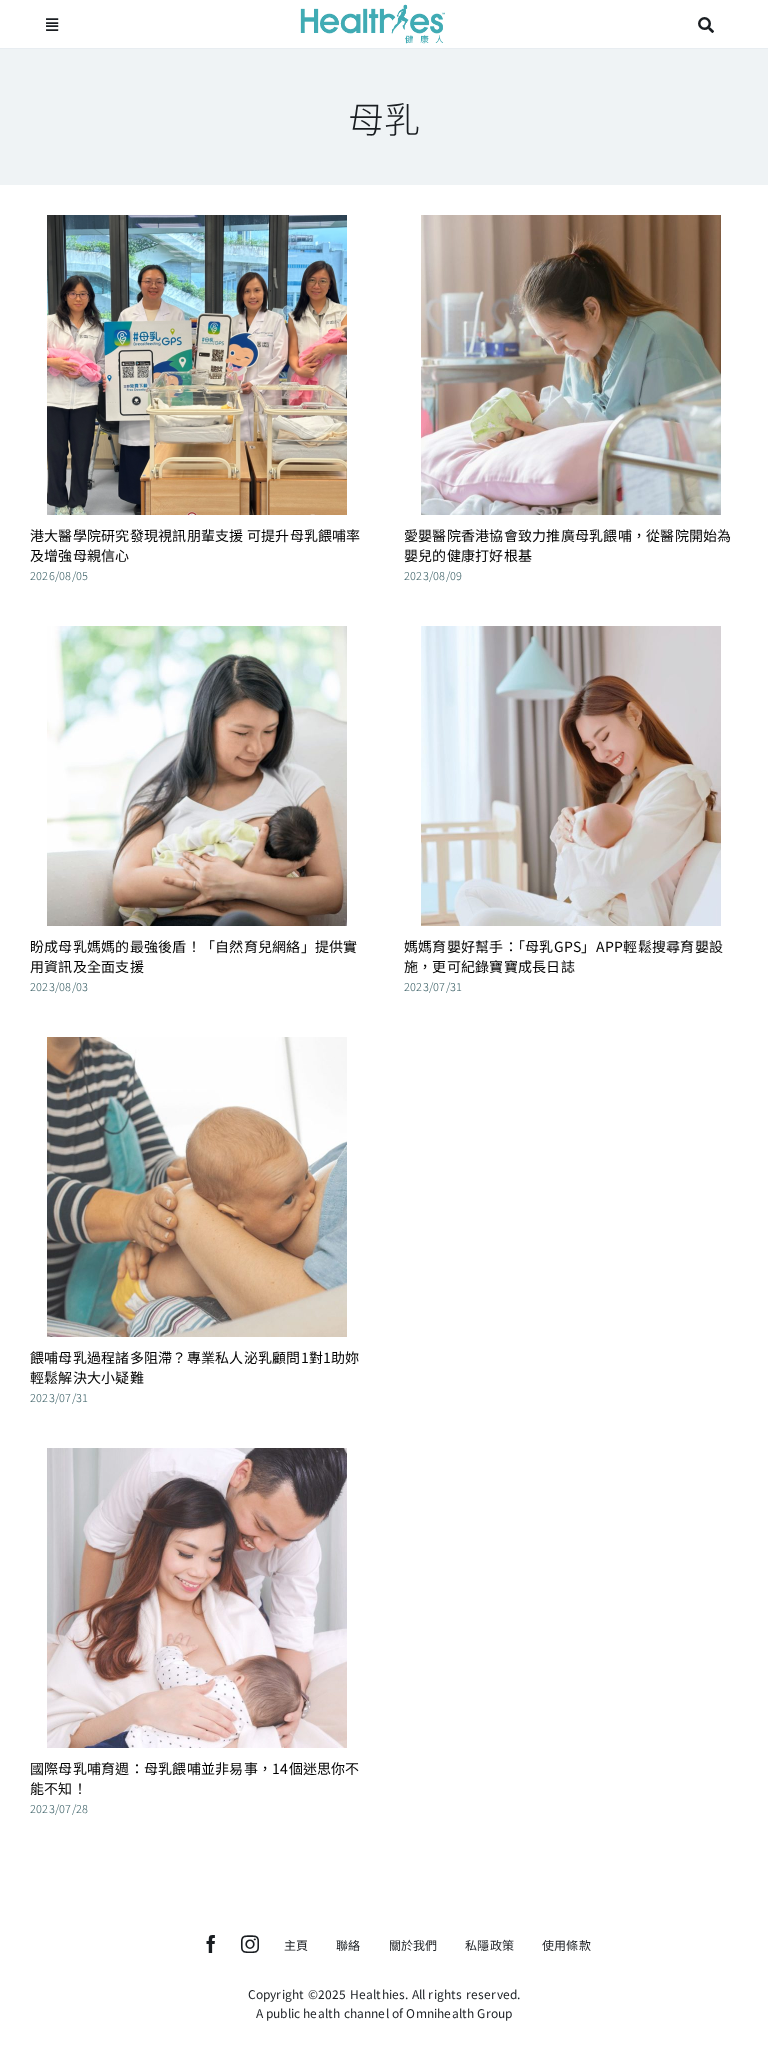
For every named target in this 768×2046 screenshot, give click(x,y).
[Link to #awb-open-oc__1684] (52, 25)
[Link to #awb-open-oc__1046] (706, 25)
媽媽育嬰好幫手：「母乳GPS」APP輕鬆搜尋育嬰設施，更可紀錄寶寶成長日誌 (563, 956)
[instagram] (250, 1944)
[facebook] (211, 1944)
